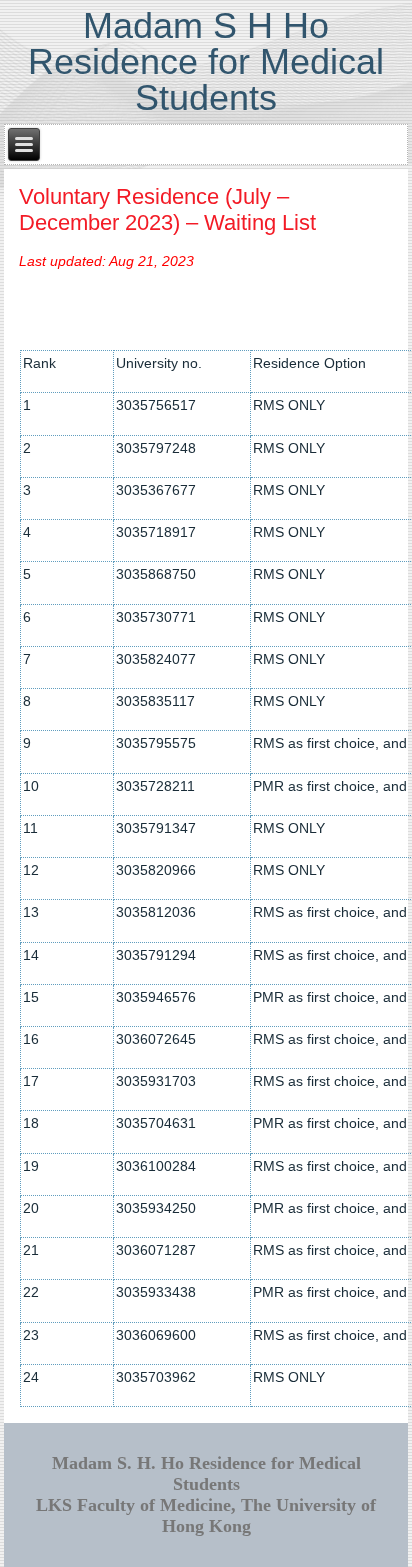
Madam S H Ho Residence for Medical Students (206, 61)
